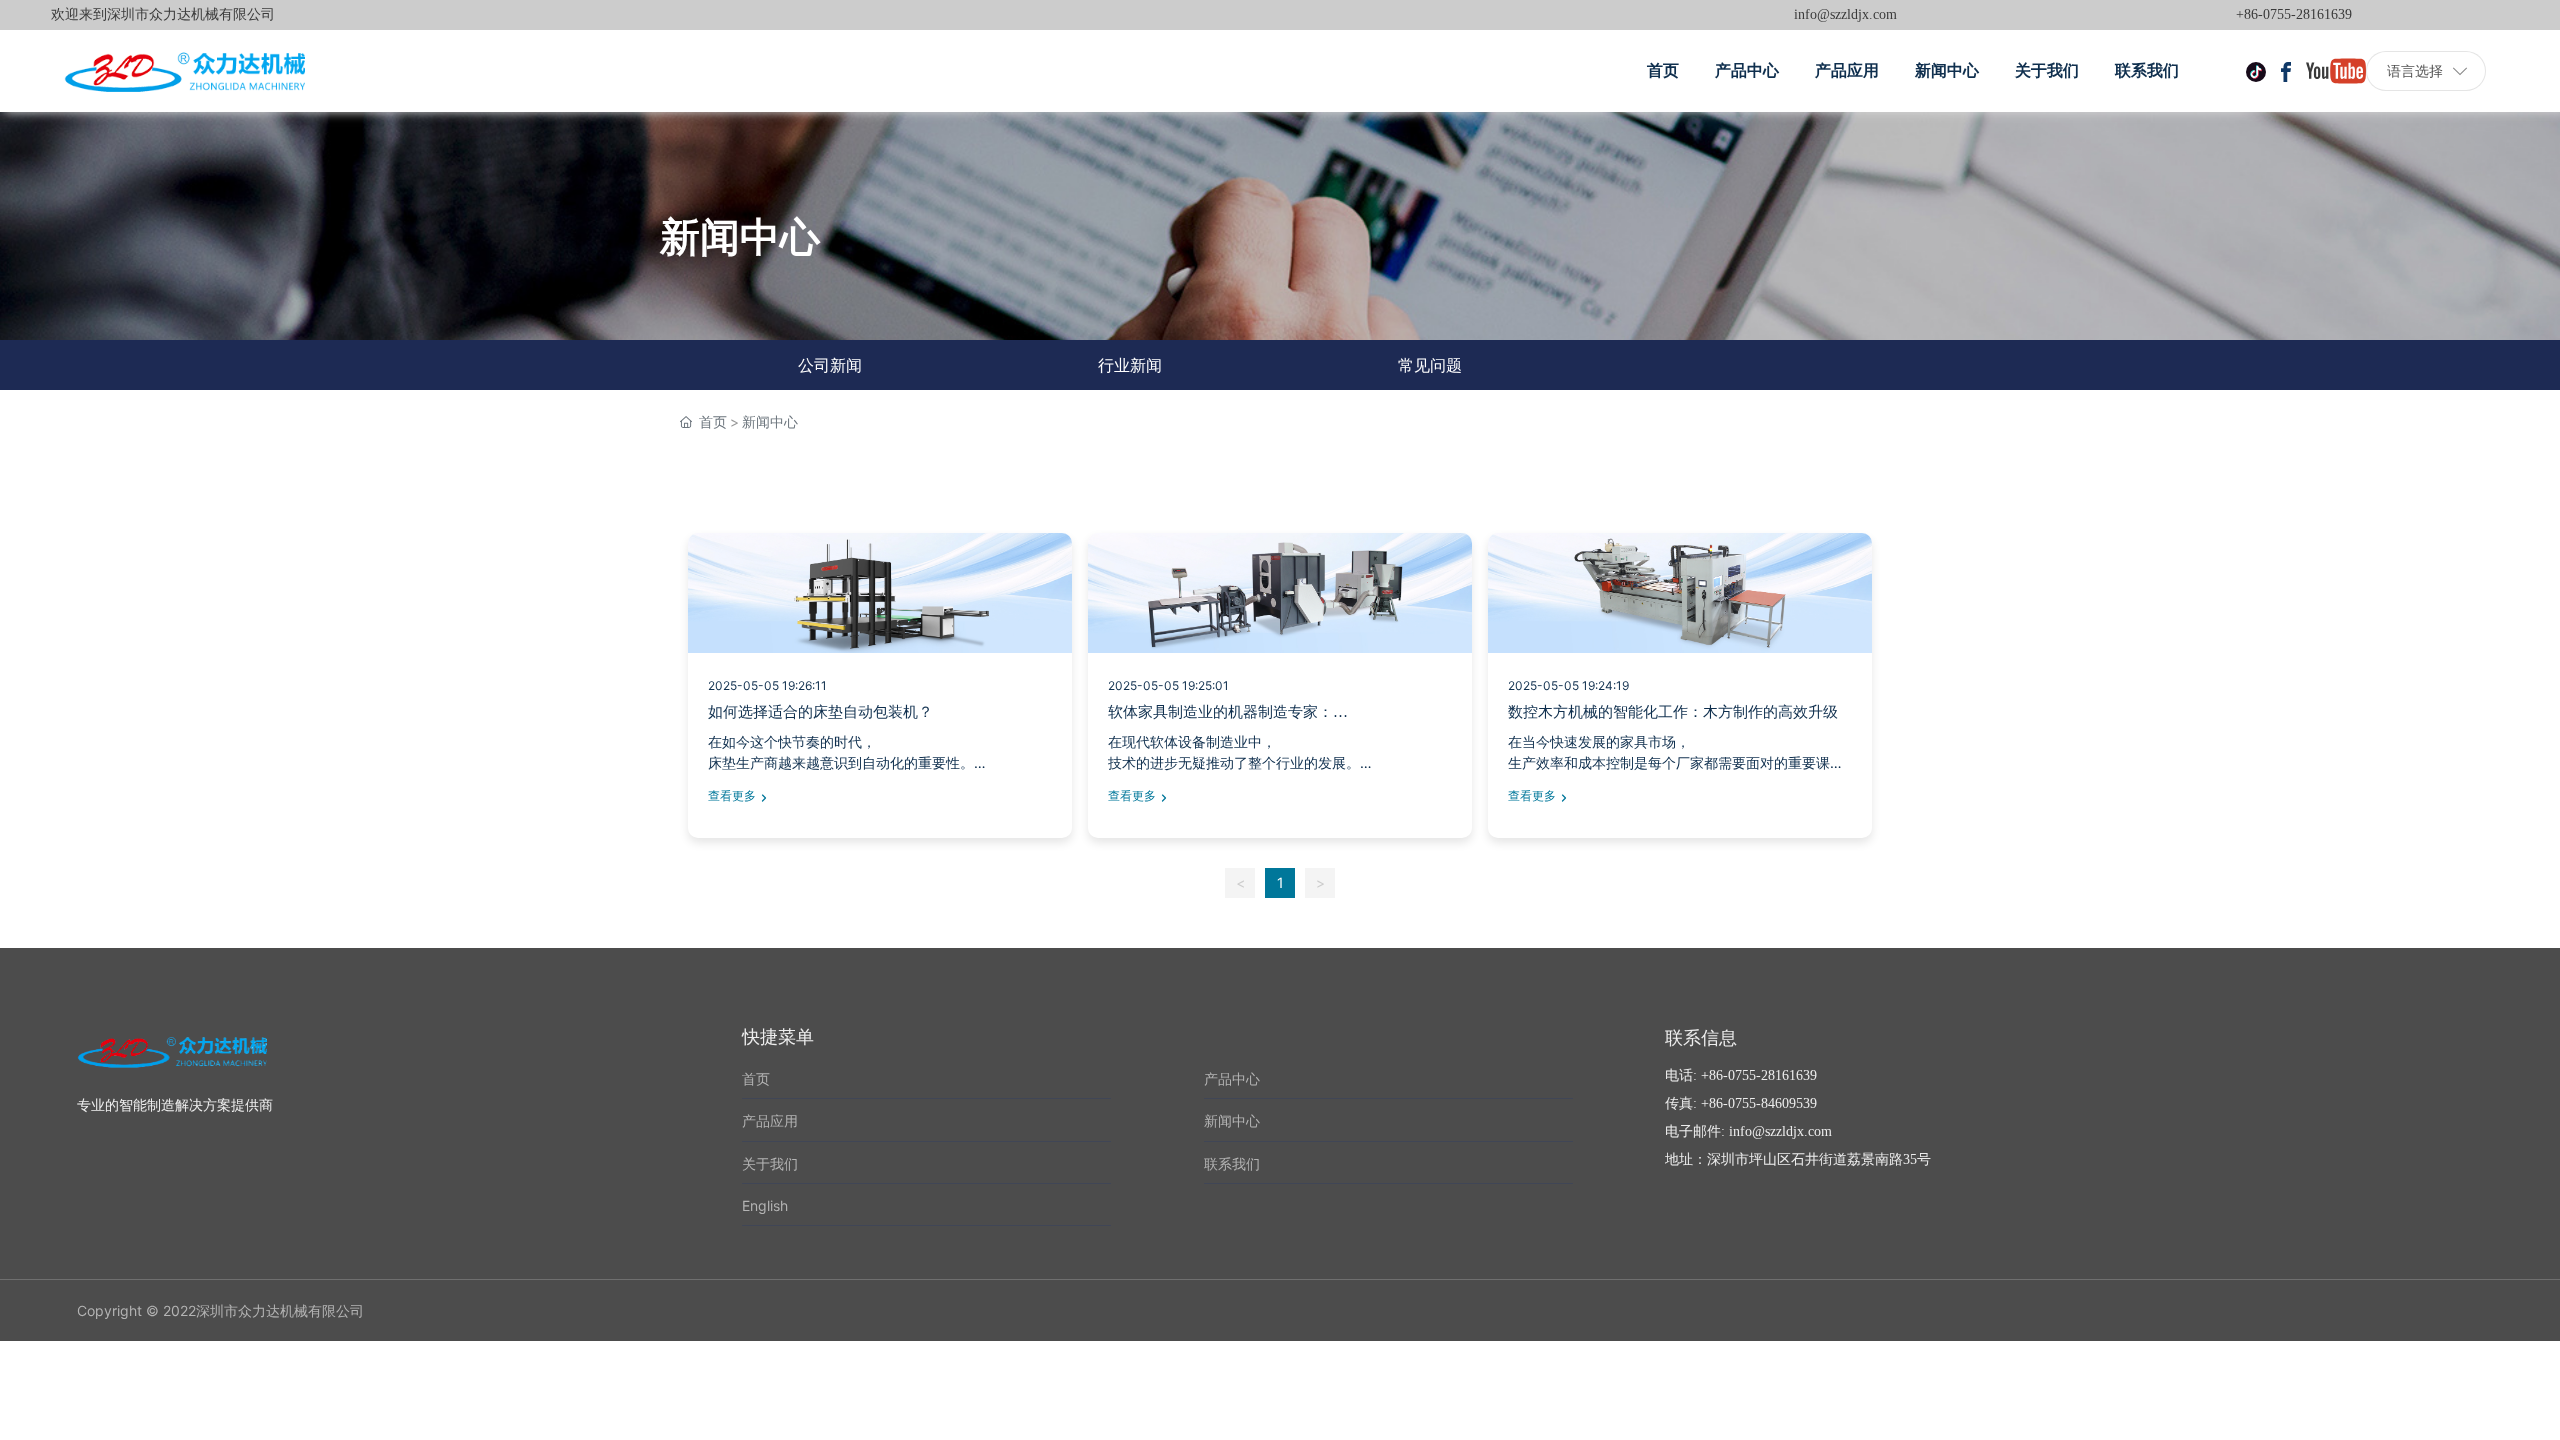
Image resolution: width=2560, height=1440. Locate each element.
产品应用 (770, 1120)
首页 (756, 1078)
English (765, 1205)
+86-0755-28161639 (2294, 14)
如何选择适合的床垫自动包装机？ (820, 712)
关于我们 (770, 1163)
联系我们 (1232, 1163)
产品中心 (1232, 1078)
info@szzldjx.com (1845, 14)
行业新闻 (1130, 365)
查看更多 (732, 796)
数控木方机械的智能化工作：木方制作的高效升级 (1673, 712)
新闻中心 (1232, 1120)
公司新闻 (830, 365)
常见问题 (1430, 365)
